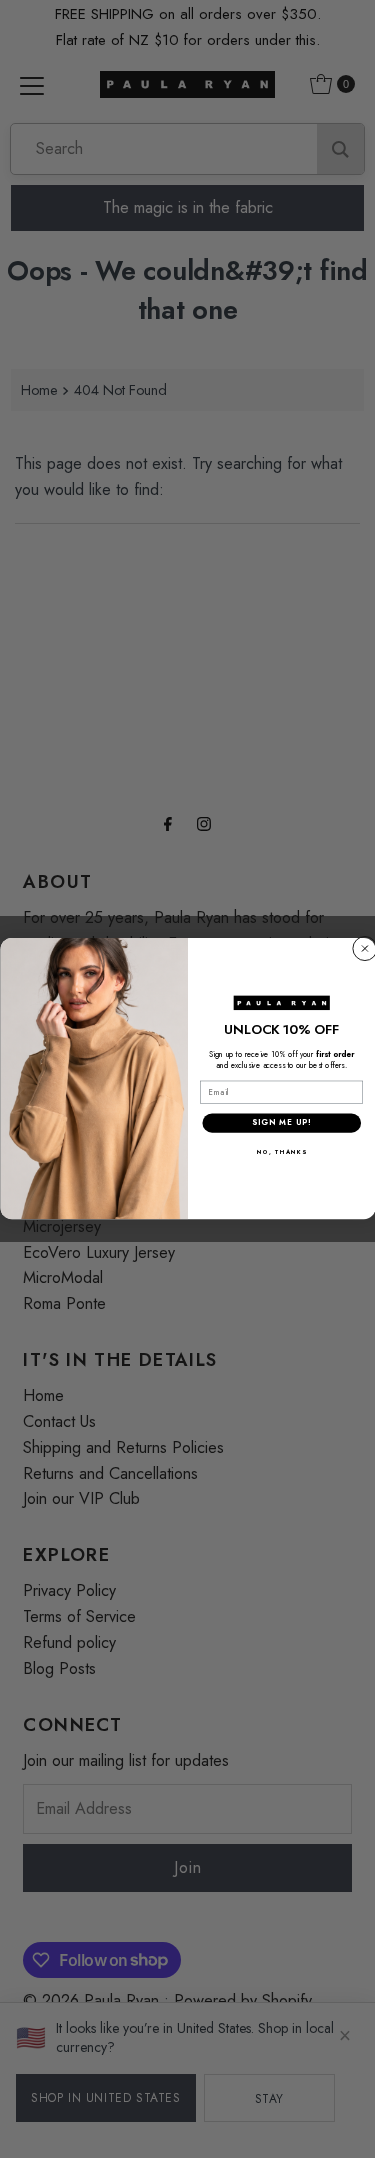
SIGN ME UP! (281, 1123)
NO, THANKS (281, 1152)
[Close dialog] (364, 948)
